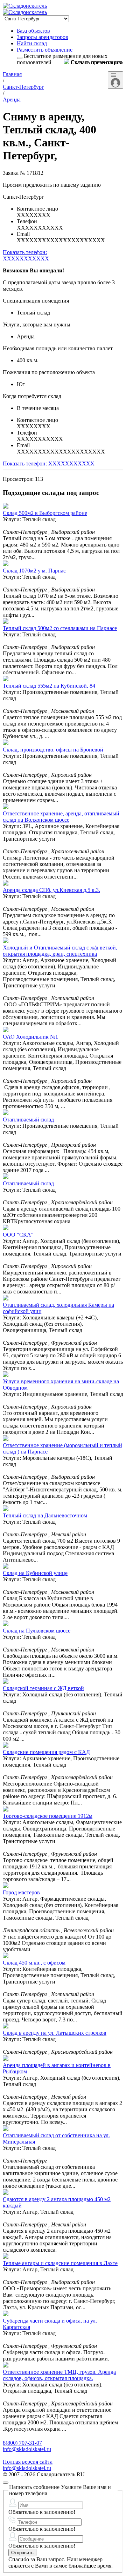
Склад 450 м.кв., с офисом (34, 1963)
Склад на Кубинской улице (35, 1573)
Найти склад (32, 43)
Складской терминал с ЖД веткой (43, 1688)
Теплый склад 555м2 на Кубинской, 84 (49, 686)
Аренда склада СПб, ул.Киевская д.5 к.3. (51, 890)
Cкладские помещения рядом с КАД (46, 1752)
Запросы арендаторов (43, 37)
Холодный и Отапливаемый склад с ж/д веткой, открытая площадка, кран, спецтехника (60, 951)
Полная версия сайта (28, 2462)
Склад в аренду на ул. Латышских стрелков (55, 2033)
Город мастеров (21, 1892)
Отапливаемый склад (28, 1120)
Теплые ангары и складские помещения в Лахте (60, 2263)
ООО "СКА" (18, 1235)
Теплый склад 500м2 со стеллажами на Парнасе (60, 628)
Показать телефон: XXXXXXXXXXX (49, 463)
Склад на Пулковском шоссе (37, 1631)
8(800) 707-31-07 (22, 2443)
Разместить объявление (45, 50)
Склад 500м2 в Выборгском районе (45, 513)
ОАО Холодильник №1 (30, 1037)
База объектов (33, 31)
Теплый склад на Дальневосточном (45, 1515)
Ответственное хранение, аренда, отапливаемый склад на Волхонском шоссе (61, 817)
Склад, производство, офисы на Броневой (53, 750)
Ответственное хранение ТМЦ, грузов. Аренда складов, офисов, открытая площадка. (59, 2375)
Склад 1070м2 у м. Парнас (34, 571)
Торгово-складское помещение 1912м (48, 1816)
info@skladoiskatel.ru (27, 2449)
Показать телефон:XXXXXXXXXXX (26, 255)
